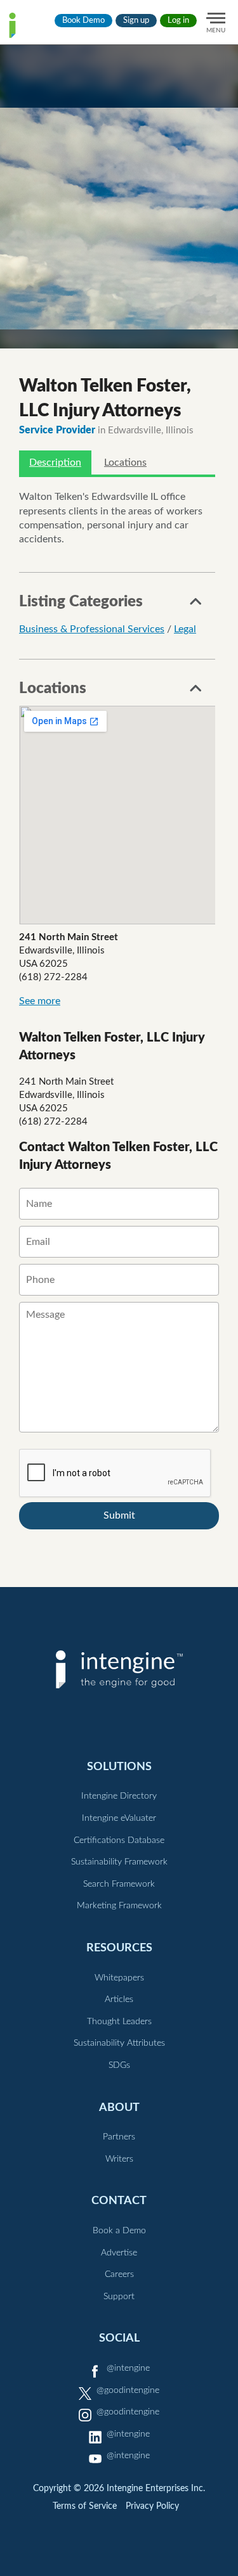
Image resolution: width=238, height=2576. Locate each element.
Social (119, 2338)
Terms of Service (85, 2506)
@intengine (128, 2368)
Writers (119, 2159)
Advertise (119, 2253)
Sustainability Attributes (119, 2043)
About (119, 2107)
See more (40, 1001)
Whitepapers (119, 1978)
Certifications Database (119, 1840)
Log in (178, 21)
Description (55, 462)
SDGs (119, 2065)
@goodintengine (128, 2390)
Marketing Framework (119, 1906)
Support (119, 2297)
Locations (125, 462)
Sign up (136, 21)
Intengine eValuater (119, 1818)
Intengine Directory (119, 1796)
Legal (185, 629)
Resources (119, 1948)
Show (196, 605)
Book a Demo (119, 2231)
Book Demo (83, 21)
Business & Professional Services (92, 629)
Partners (119, 2137)
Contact (119, 2201)
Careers (119, 2274)
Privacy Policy (152, 2506)
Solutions (119, 1767)
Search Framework (119, 1884)
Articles (119, 1999)
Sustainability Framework (119, 1862)
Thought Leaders (119, 2022)
